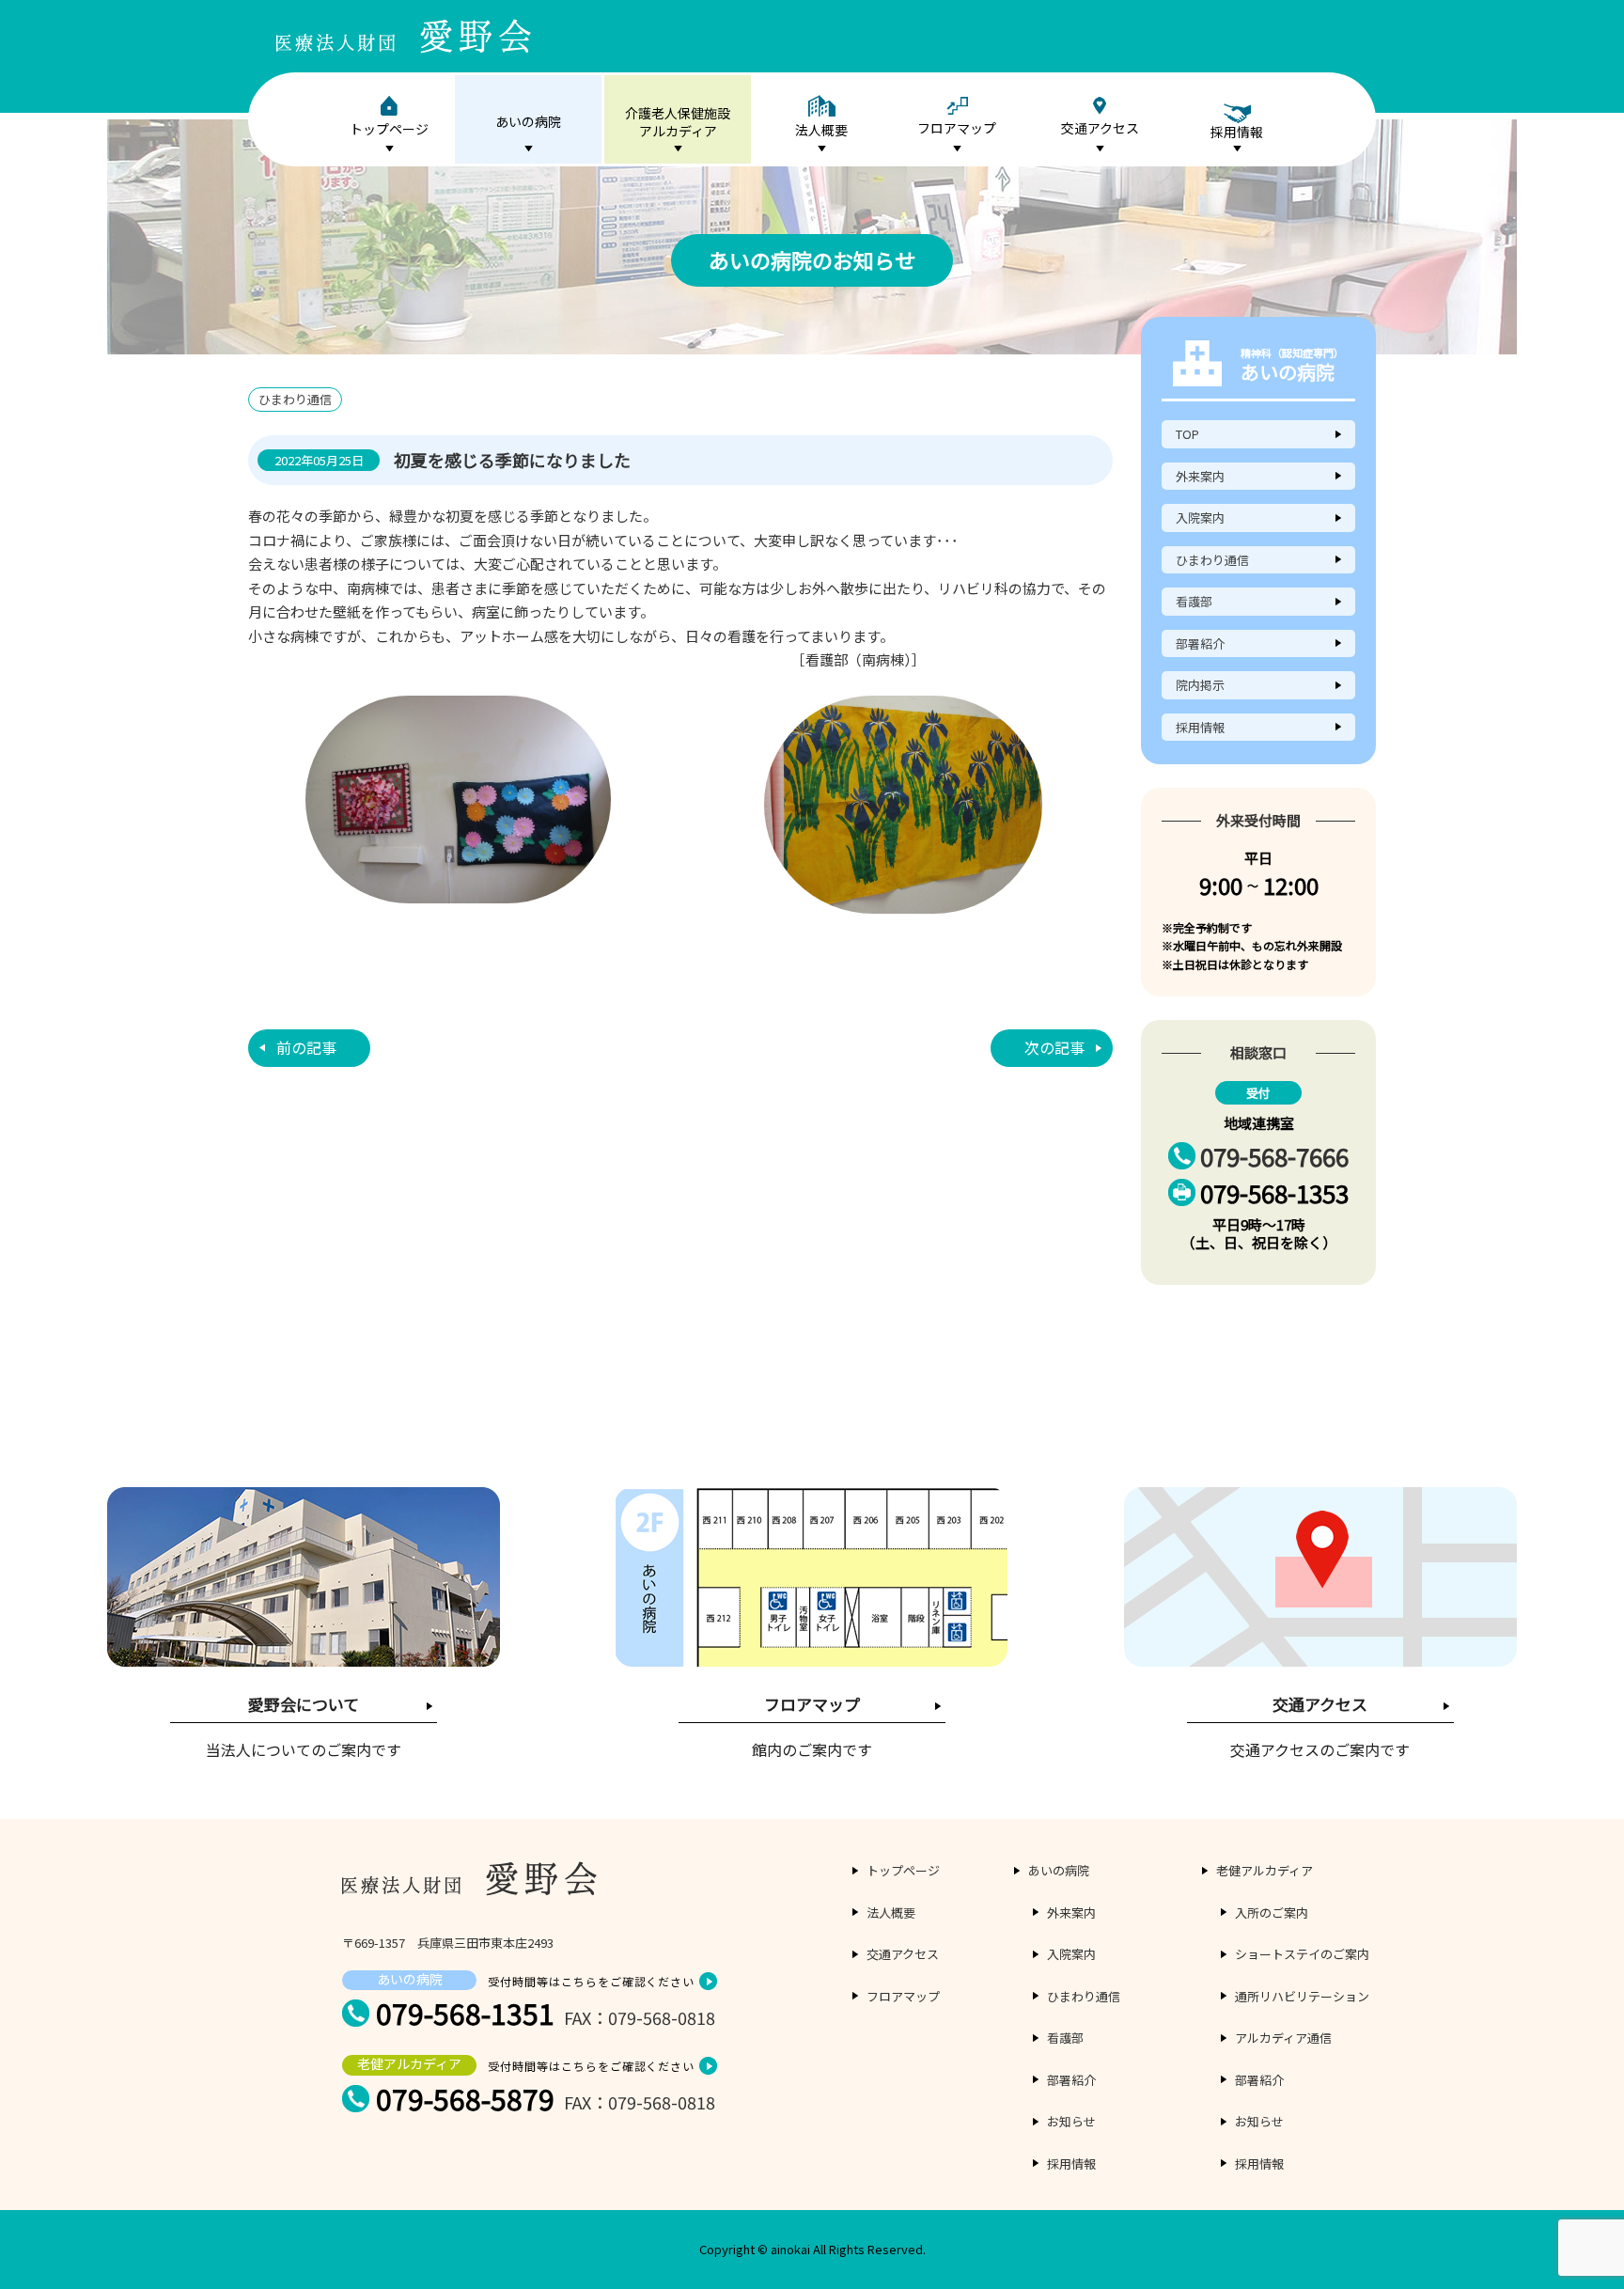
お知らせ (1071, 2121)
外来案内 (1200, 476)
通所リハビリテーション (1302, 1996)
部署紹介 (1200, 643)
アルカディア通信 (1283, 2038)
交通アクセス (1100, 128)
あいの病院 (528, 121)
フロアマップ (957, 128)
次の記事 (1054, 1047)
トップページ (389, 129)
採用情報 (1200, 727)
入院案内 (1200, 517)
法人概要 (821, 130)
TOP (1187, 434)
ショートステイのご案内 (1302, 1954)
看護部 (1194, 601)
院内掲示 (1200, 685)
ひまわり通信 (1212, 560)
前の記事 (306, 1047)
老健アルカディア (1265, 1870)
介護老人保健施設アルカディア (678, 122)
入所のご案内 (1272, 1913)
